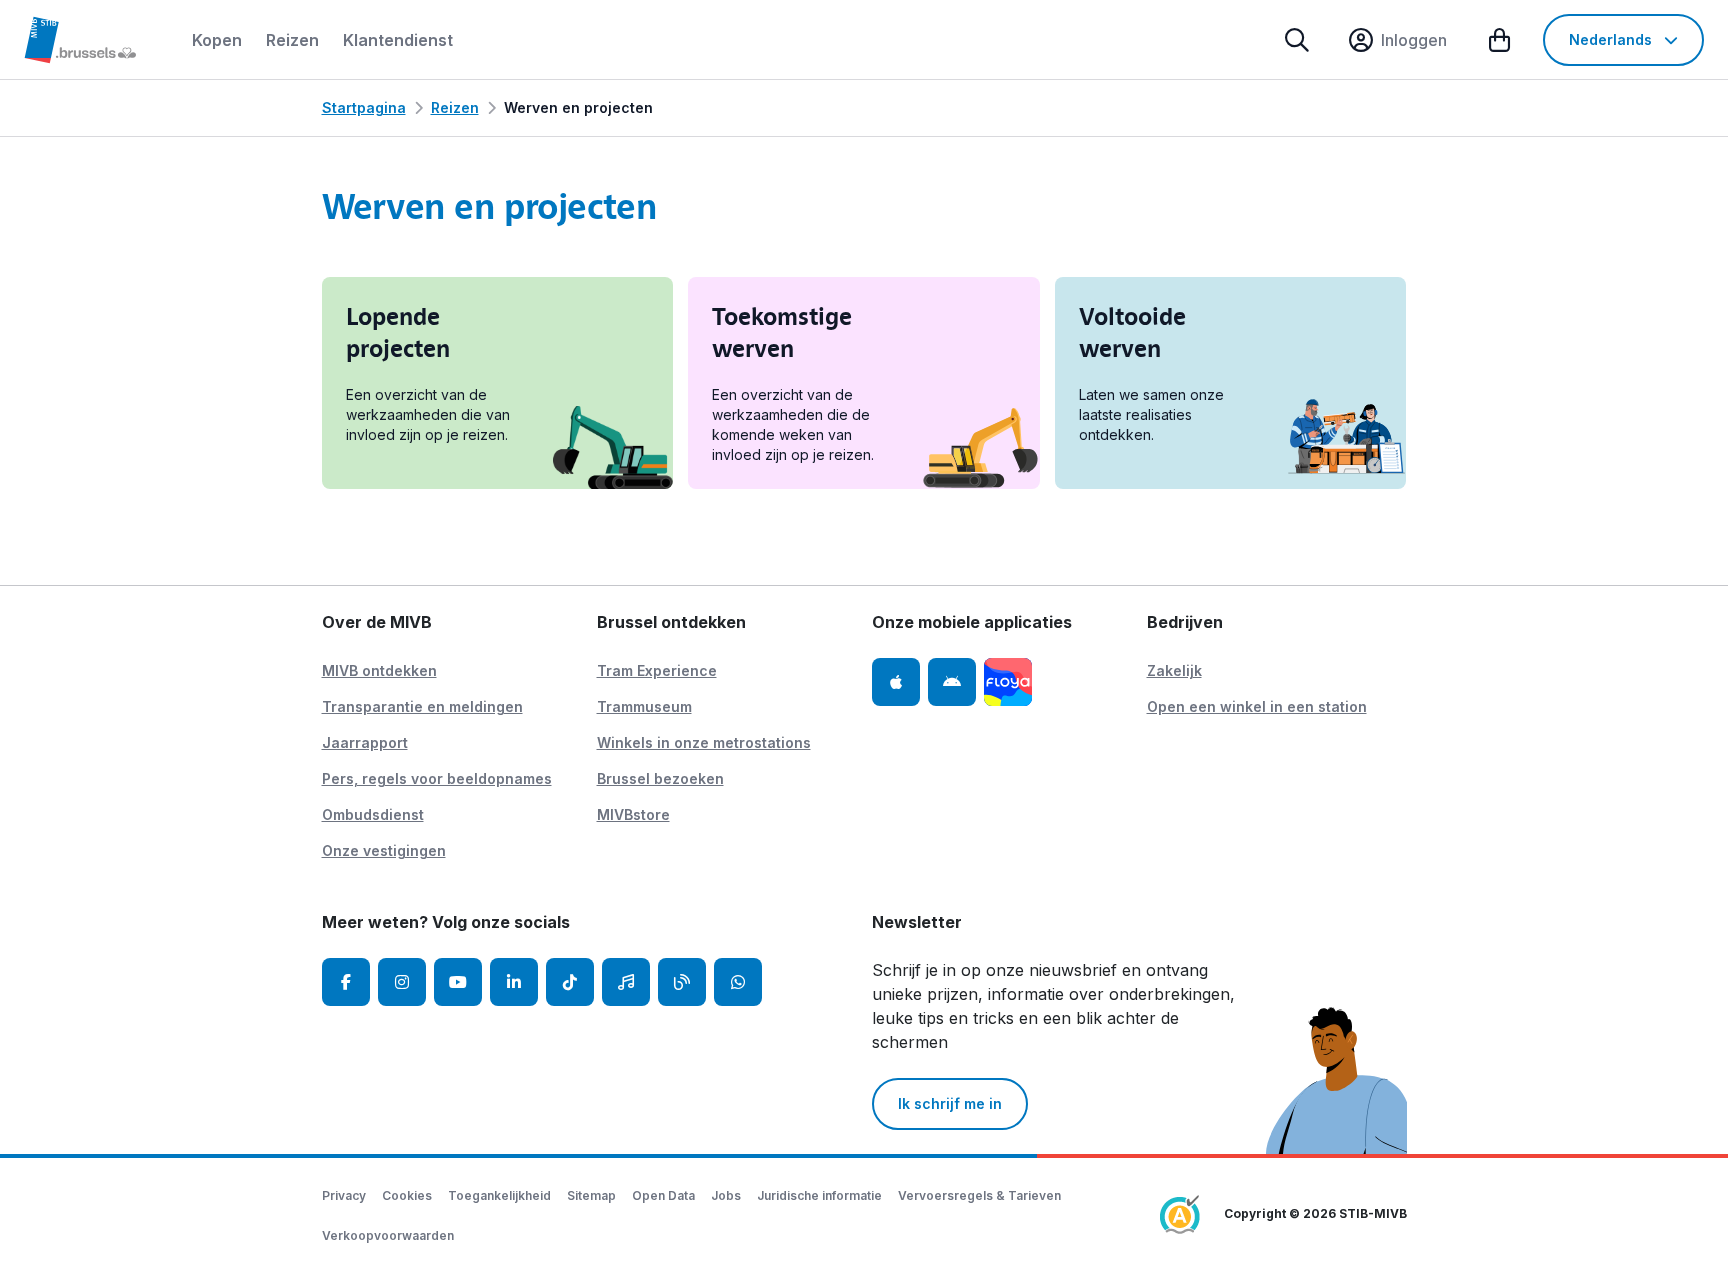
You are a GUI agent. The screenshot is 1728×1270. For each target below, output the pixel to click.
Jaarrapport (365, 742)
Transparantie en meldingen (422, 706)
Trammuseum (644, 706)
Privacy (344, 1195)
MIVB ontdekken (379, 670)
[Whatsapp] (738, 982)
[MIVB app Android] (952, 682)
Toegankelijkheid (499, 1195)
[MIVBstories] (682, 982)
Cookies (407, 1195)
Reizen (292, 40)
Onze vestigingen (384, 850)
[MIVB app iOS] (896, 682)
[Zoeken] (1297, 40)
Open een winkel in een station (1257, 706)
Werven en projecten (578, 107)
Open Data (663, 1195)
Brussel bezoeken (660, 778)
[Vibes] (626, 982)
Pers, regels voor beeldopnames (437, 778)
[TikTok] (570, 982)
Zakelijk (1174, 670)
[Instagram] (402, 982)
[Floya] (1008, 682)
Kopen (217, 40)
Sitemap (591, 1195)
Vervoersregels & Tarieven (979, 1195)
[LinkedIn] (514, 982)
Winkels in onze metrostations (704, 742)
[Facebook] (346, 982)
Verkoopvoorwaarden (388, 1235)
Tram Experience (657, 670)
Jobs (726, 1195)
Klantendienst (398, 40)
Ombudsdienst (373, 814)
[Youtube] (458, 982)
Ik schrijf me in (950, 1103)
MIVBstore (633, 814)
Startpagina (364, 107)
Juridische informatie (819, 1195)
